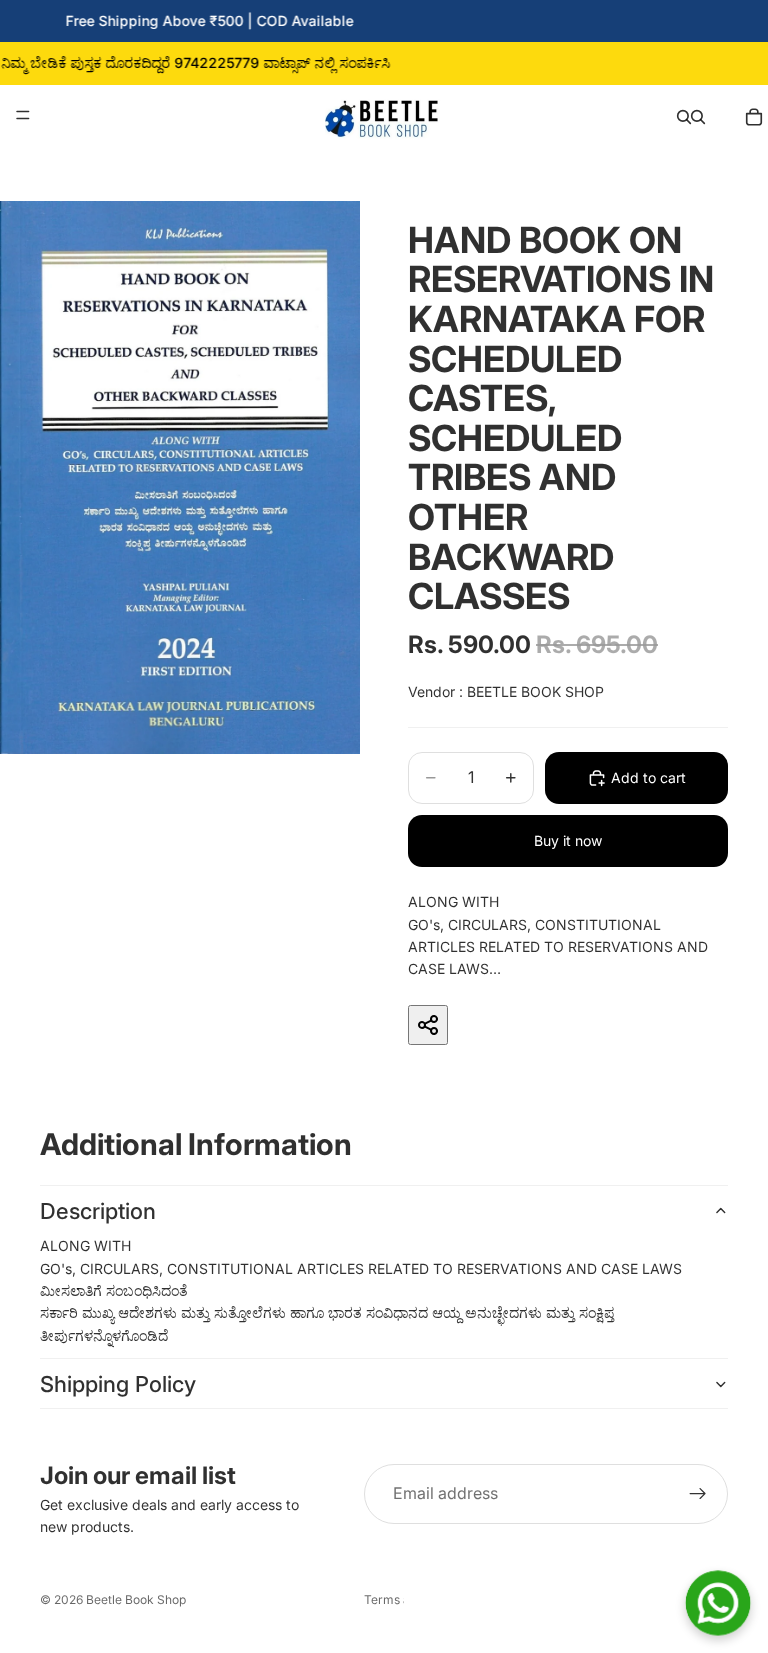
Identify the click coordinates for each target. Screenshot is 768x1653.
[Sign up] (698, 1494)
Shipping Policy (118, 1384)
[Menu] (23, 115)
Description (98, 1211)
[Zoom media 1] (180, 477)
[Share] (428, 1025)
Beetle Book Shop (136, 1599)
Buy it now (568, 840)
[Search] (684, 115)
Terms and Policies (384, 1599)
